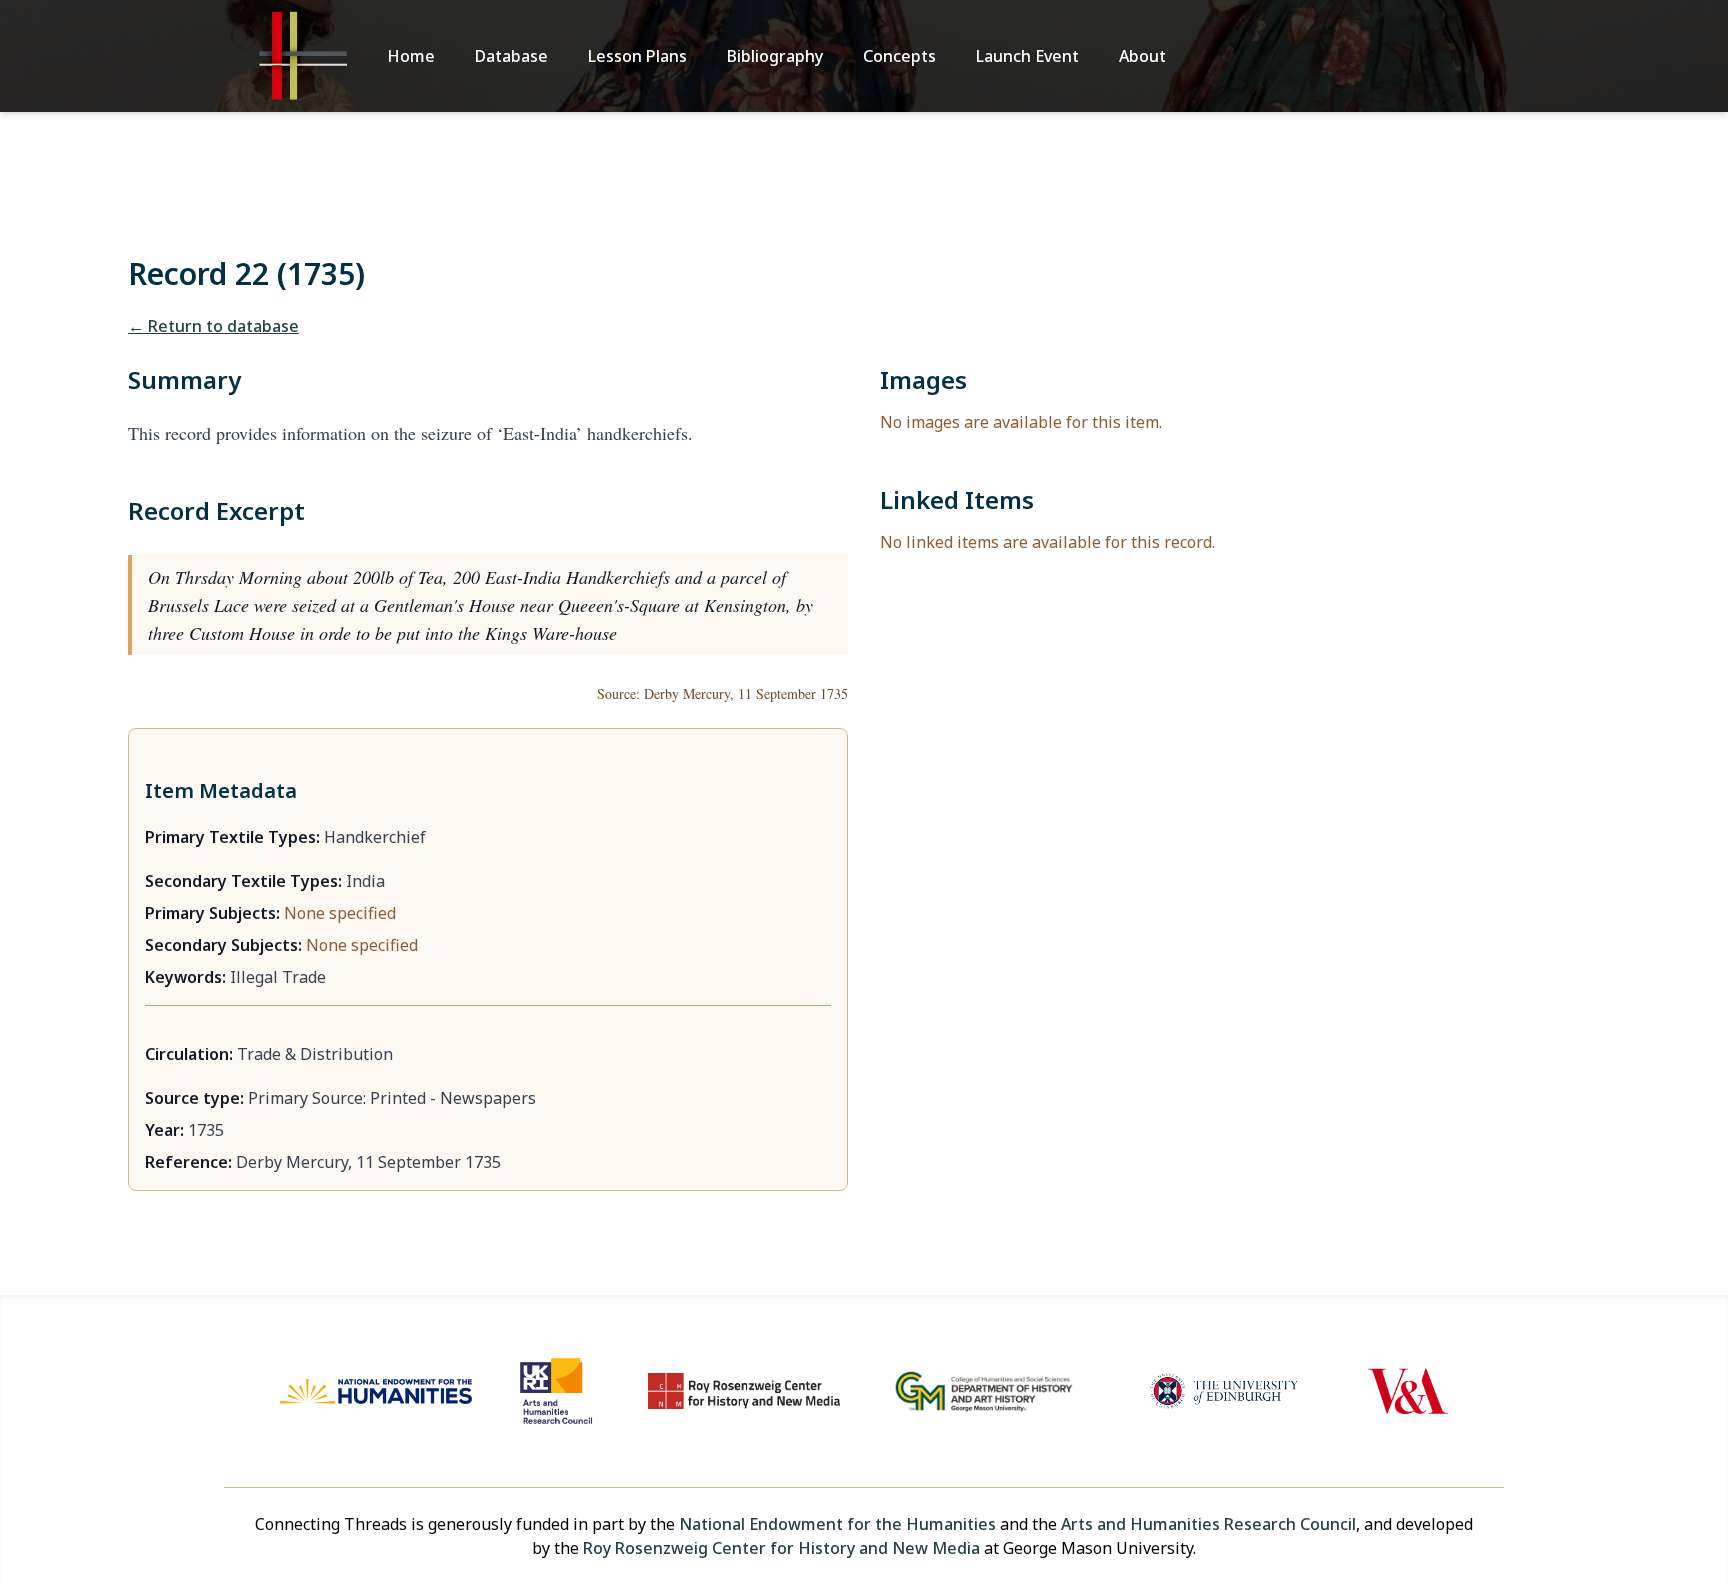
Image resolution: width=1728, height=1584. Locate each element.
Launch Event (1027, 56)
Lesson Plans (637, 56)
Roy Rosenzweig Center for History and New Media (781, 1548)
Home (411, 56)
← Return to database (213, 326)
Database (511, 56)
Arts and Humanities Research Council (1208, 1524)
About (1142, 56)
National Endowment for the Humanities (837, 1524)
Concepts (899, 56)
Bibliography (775, 56)
